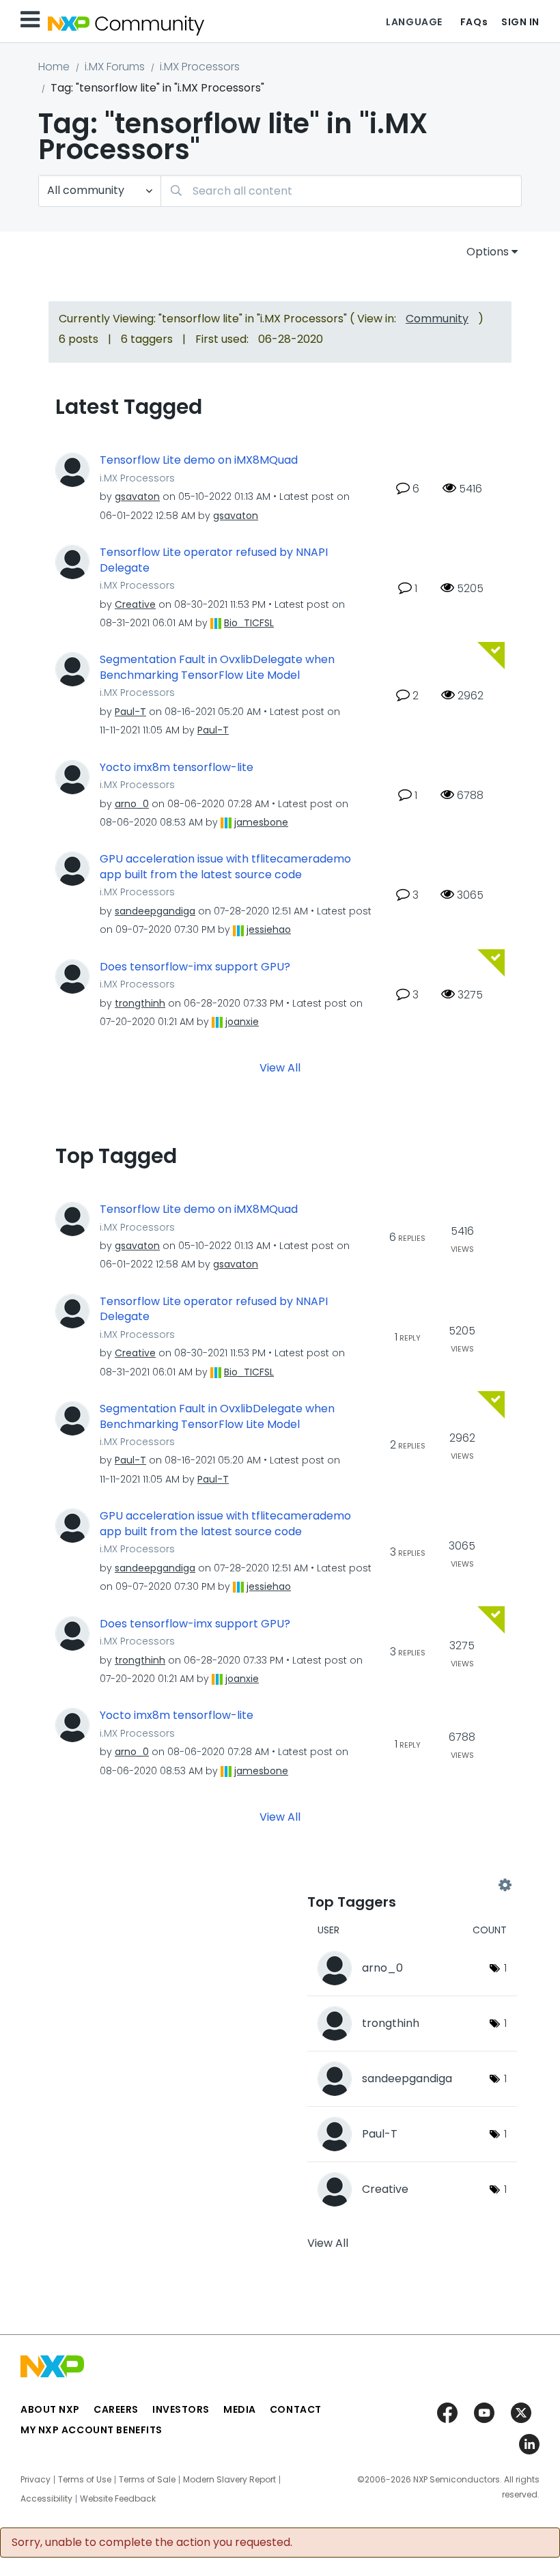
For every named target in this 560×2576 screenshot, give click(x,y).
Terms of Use (85, 2480)
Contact (296, 2409)
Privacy (36, 2480)
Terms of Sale (147, 2480)
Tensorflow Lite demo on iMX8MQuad (199, 460)
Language (414, 22)
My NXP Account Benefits (92, 2430)
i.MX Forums (115, 67)
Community (437, 319)
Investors (181, 2409)
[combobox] (341, 191)
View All (280, 1068)
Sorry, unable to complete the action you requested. (152, 2543)
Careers (116, 2409)
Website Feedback (118, 2499)
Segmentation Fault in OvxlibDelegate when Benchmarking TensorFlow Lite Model (217, 668)
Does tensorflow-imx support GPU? (195, 967)
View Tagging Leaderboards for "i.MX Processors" (406, 1885)
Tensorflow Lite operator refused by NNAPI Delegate (214, 560)
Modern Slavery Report (229, 2480)
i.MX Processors (200, 67)
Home (54, 67)
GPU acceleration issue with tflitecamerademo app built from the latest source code (225, 867)
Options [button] (488, 252)
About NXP (50, 2409)
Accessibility (46, 2499)
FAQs (474, 22)
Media (240, 2409)
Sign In (520, 22)
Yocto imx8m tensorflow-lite (177, 768)
